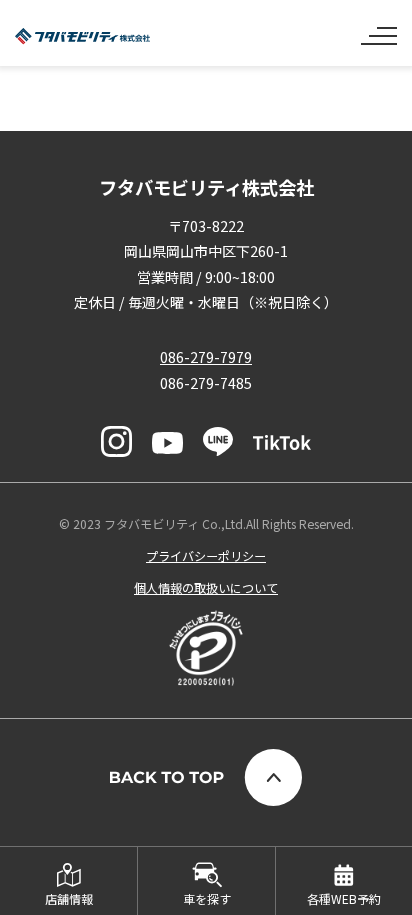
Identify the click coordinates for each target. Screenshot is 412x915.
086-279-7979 (206, 357)
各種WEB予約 (344, 898)
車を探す (207, 898)
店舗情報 (69, 898)
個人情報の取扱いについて (206, 587)
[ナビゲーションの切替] (379, 28)
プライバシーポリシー (206, 555)
